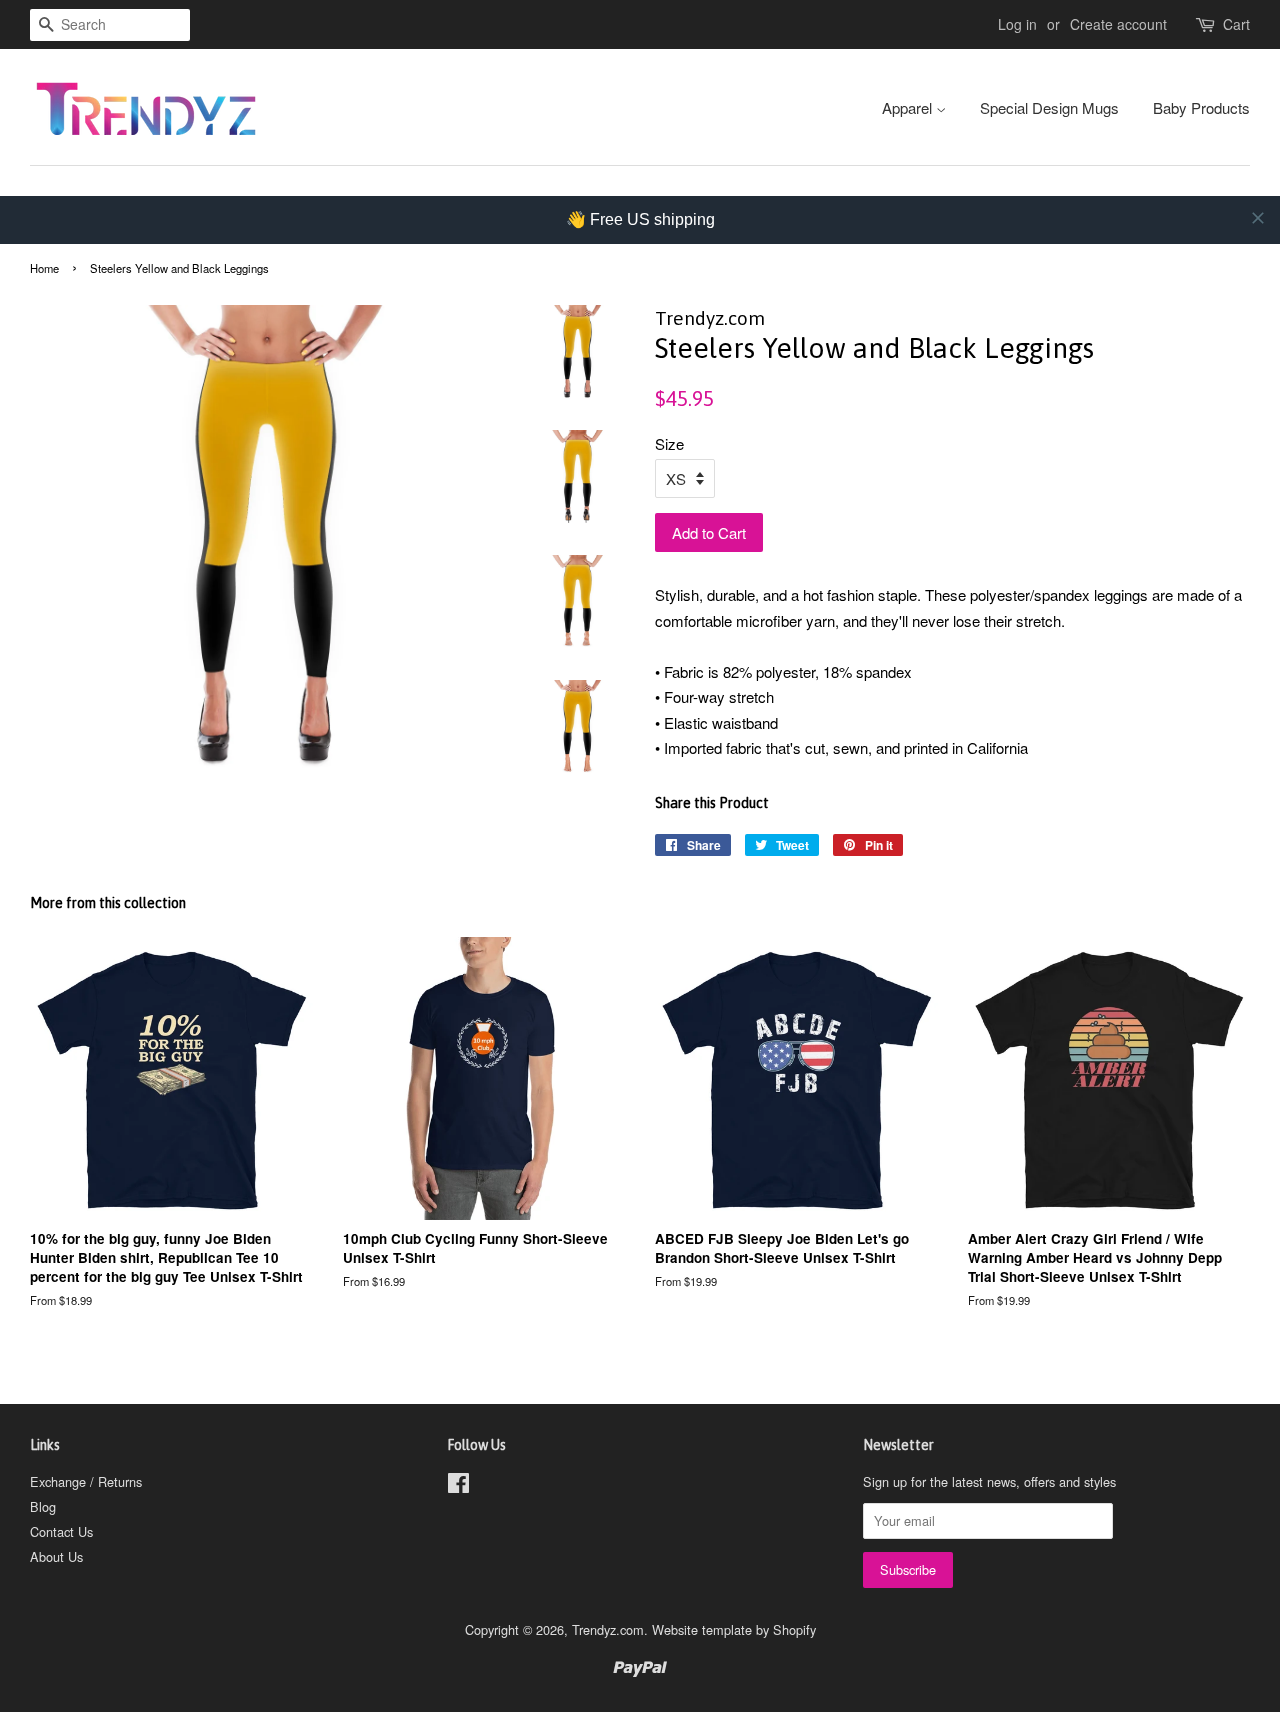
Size (669, 443)
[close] (1258, 218)
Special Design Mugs (1049, 107)
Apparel (909, 107)
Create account (1118, 24)
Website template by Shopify (734, 1629)
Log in (1017, 24)
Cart (1236, 24)
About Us (56, 1556)
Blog (43, 1506)
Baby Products (1201, 107)
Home (44, 268)
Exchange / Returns (86, 1481)
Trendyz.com (608, 1629)
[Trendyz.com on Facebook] (458, 1486)
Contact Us (61, 1531)
